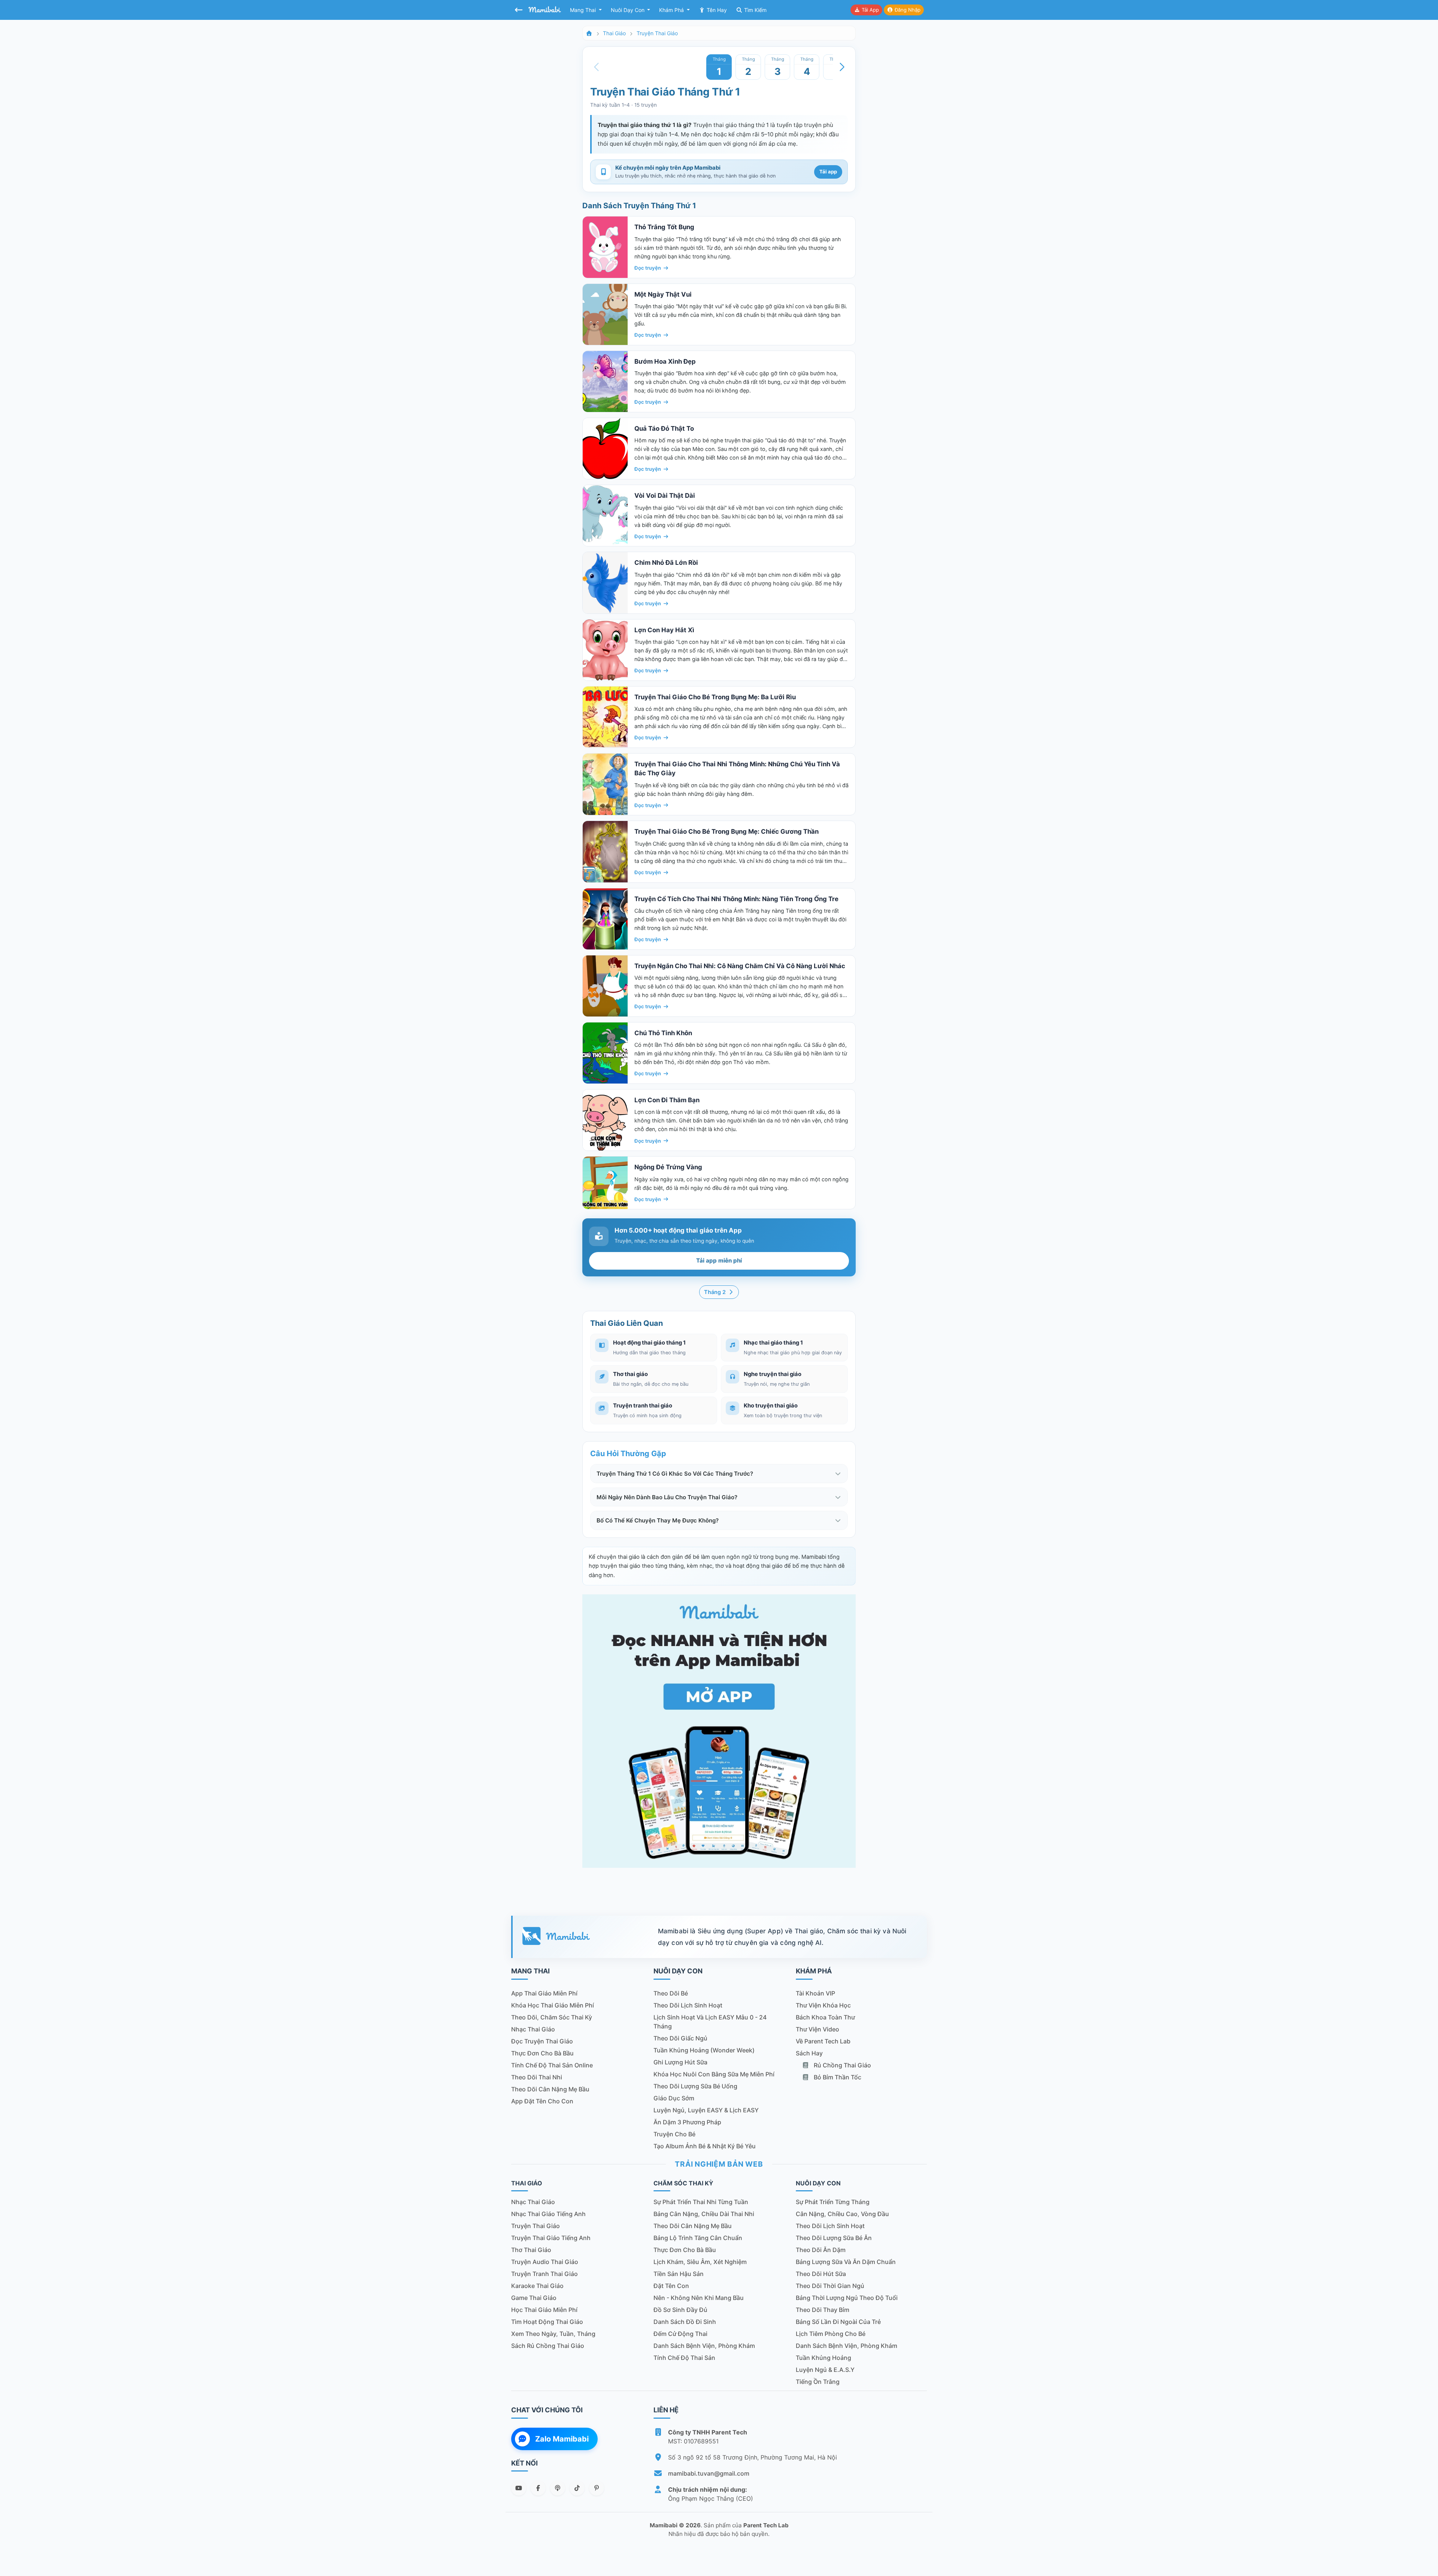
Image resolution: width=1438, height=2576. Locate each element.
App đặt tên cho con (542, 2101)
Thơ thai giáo (531, 2250)
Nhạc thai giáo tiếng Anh (548, 2214)
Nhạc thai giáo (533, 2029)
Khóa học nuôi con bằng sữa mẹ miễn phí (714, 2074)
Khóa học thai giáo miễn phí (553, 2005)
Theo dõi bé (671, 1993)
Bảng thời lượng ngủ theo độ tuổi (847, 2298)
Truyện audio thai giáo (545, 2262)
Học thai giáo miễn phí (544, 2310)
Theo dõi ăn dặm (821, 2250)
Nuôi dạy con (628, 10)
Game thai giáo (534, 2298)
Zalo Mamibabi (562, 2439)
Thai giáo (614, 33)
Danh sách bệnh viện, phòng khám (704, 2346)
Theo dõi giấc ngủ (680, 2038)
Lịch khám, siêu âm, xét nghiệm (700, 2262)
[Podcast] (558, 2488)
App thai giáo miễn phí (544, 1993)
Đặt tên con (671, 2286)
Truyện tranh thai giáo (544, 2274)
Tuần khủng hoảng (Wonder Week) (704, 2050)
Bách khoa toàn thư (825, 2017)
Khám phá (672, 10)
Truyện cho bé (674, 2134)
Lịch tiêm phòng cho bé (831, 2334)
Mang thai (584, 10)
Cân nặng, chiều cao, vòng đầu (842, 2214)
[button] (842, 67)
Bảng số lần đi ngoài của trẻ (838, 2322)
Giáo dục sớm (674, 2098)
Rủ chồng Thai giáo (842, 2065)
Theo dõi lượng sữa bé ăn (834, 2238)
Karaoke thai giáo (537, 2286)
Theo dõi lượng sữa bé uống (695, 2086)
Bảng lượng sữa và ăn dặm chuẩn (846, 2262)
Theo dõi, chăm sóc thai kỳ (552, 2017)
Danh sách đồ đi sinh (685, 2322)
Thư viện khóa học (823, 2005)
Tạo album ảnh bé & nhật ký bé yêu (705, 2146)
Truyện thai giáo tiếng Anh (551, 2238)
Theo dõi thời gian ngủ (830, 2286)
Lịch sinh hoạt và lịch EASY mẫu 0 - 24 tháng (710, 2022)
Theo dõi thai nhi (537, 2077)
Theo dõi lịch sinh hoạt (688, 2005)
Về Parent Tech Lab (823, 2041)
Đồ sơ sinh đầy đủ (680, 2310)
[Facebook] (538, 2488)
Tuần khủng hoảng (823, 2358)
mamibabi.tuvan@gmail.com (709, 2473)
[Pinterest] (597, 2488)
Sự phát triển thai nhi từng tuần (701, 2202)
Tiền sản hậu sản (679, 2274)
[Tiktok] (577, 2488)
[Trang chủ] (589, 33)
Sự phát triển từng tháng (833, 2202)
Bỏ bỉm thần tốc (837, 2077)
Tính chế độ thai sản (684, 2358)
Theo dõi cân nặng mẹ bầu (550, 2089)
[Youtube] (519, 2488)
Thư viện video (817, 2029)
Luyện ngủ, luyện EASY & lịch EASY (706, 2110)
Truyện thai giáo (657, 33)
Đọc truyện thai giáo (542, 2041)
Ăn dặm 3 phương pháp (687, 2122)
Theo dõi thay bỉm (823, 2310)
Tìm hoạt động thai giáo (547, 2322)
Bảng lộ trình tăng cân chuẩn (698, 2238)
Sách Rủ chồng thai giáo (548, 2346)
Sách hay (809, 2053)
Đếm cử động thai (680, 2334)
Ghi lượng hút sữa (680, 2062)
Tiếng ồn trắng (818, 2382)
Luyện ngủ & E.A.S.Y (825, 2370)
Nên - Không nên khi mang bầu (699, 2298)
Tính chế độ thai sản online (552, 2065)
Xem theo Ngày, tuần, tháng (553, 2334)
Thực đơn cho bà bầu (542, 2053)
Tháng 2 (716, 1292)
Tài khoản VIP (815, 1993)
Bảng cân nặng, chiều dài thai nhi (704, 2214)
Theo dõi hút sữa (821, 2274)
